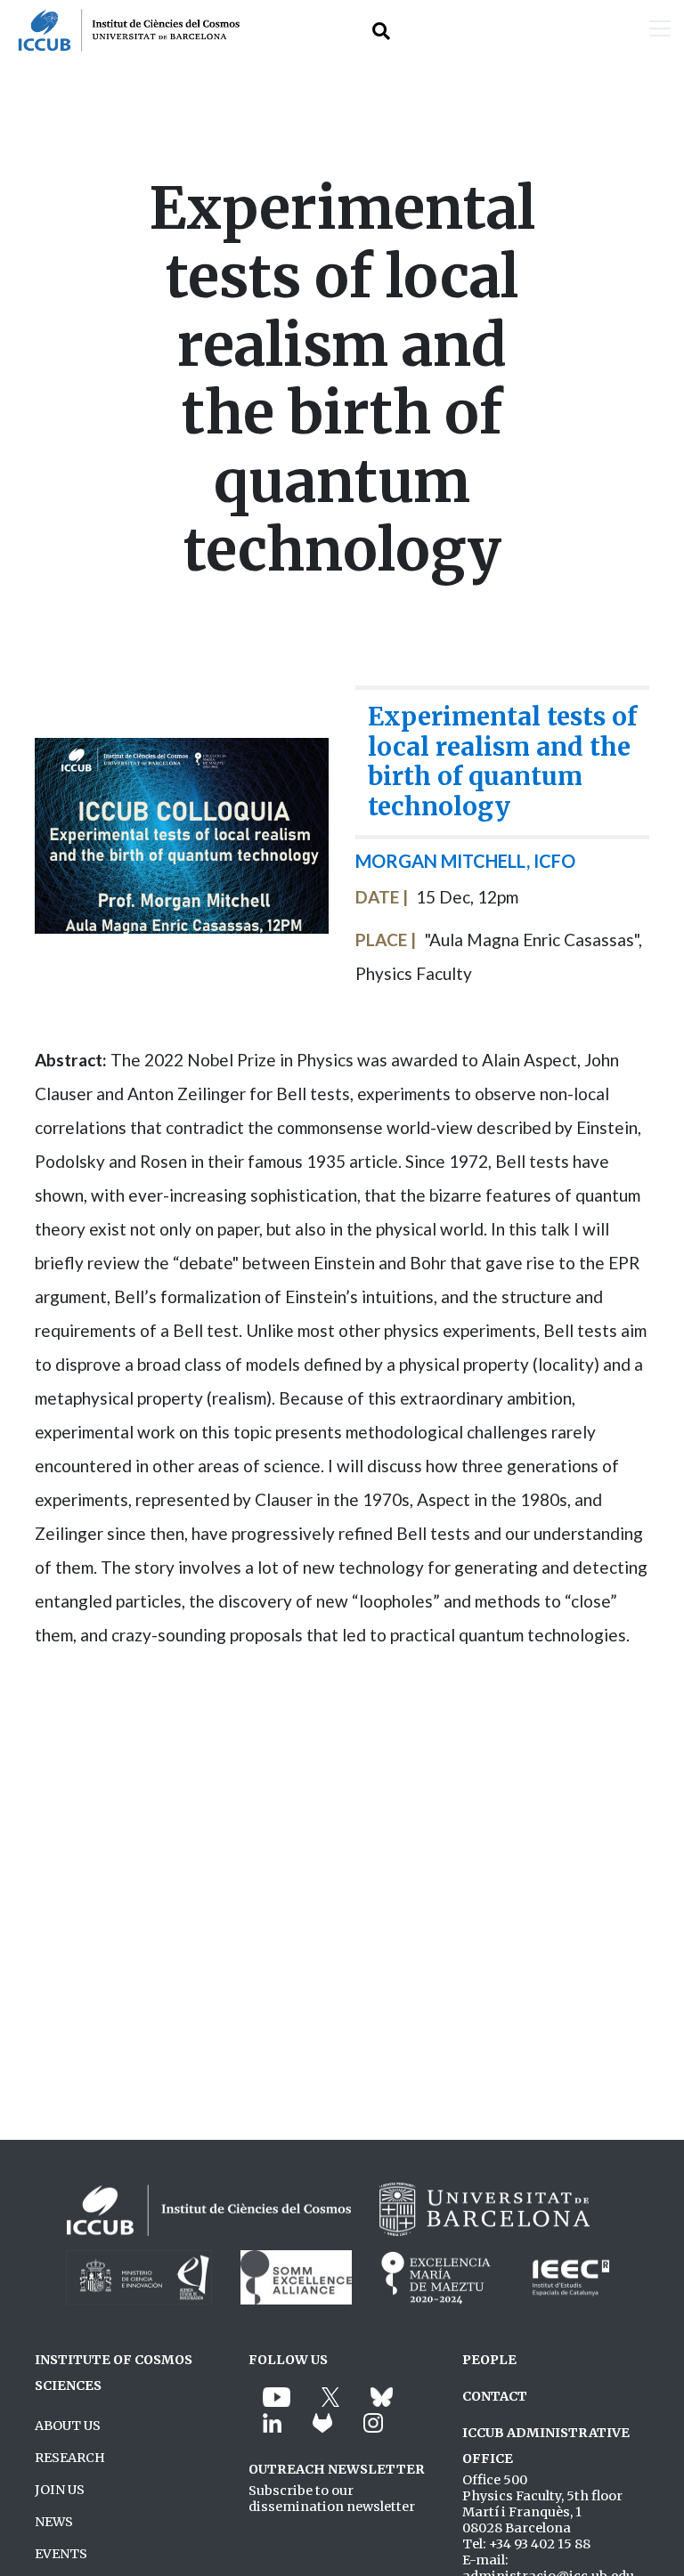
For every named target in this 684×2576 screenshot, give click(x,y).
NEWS (54, 2522)
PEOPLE (489, 2360)
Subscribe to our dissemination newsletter (332, 2499)
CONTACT (495, 2396)
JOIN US (60, 2490)
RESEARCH (70, 2458)
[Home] (120, 30)
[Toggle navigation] (660, 30)
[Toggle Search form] (381, 31)
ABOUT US (68, 2426)
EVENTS (61, 2554)
